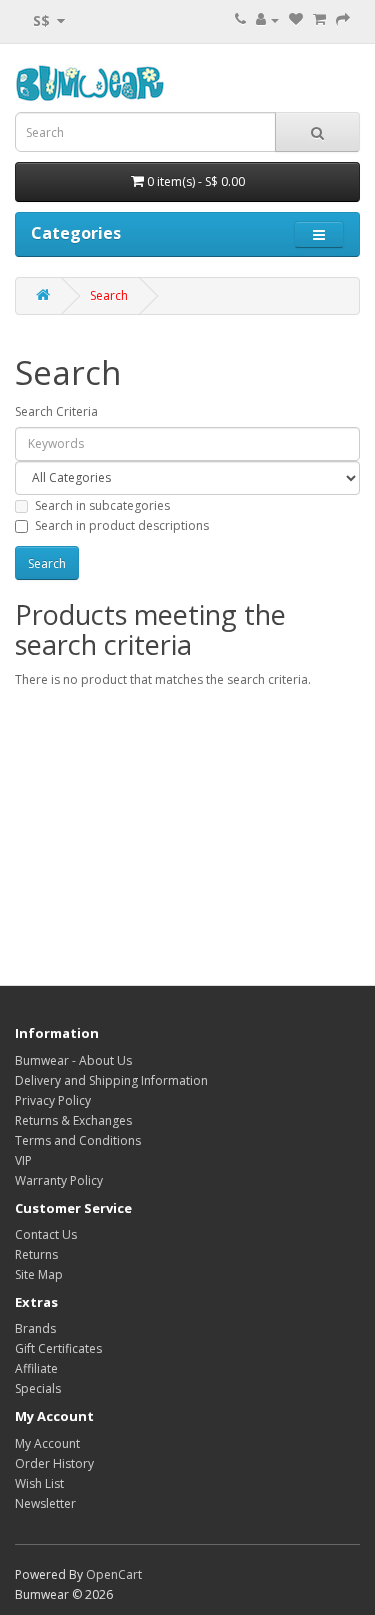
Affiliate (36, 1368)
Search (109, 295)
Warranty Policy (59, 1180)
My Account (47, 1443)
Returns (36, 1254)
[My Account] (267, 19)
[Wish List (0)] (296, 19)
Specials (38, 1388)
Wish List (39, 1483)
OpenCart (114, 1574)
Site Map (39, 1274)
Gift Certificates (58, 1348)
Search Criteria (56, 411)
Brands (35, 1328)
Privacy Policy (53, 1100)
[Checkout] (343, 19)
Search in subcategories (102, 505)
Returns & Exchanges (73, 1120)
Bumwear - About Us (73, 1060)
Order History (54, 1463)
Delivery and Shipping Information (111, 1080)
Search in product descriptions (122, 525)
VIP (23, 1160)
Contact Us (46, 1234)
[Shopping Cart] (319, 19)
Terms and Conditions (78, 1140)
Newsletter (45, 1503)
